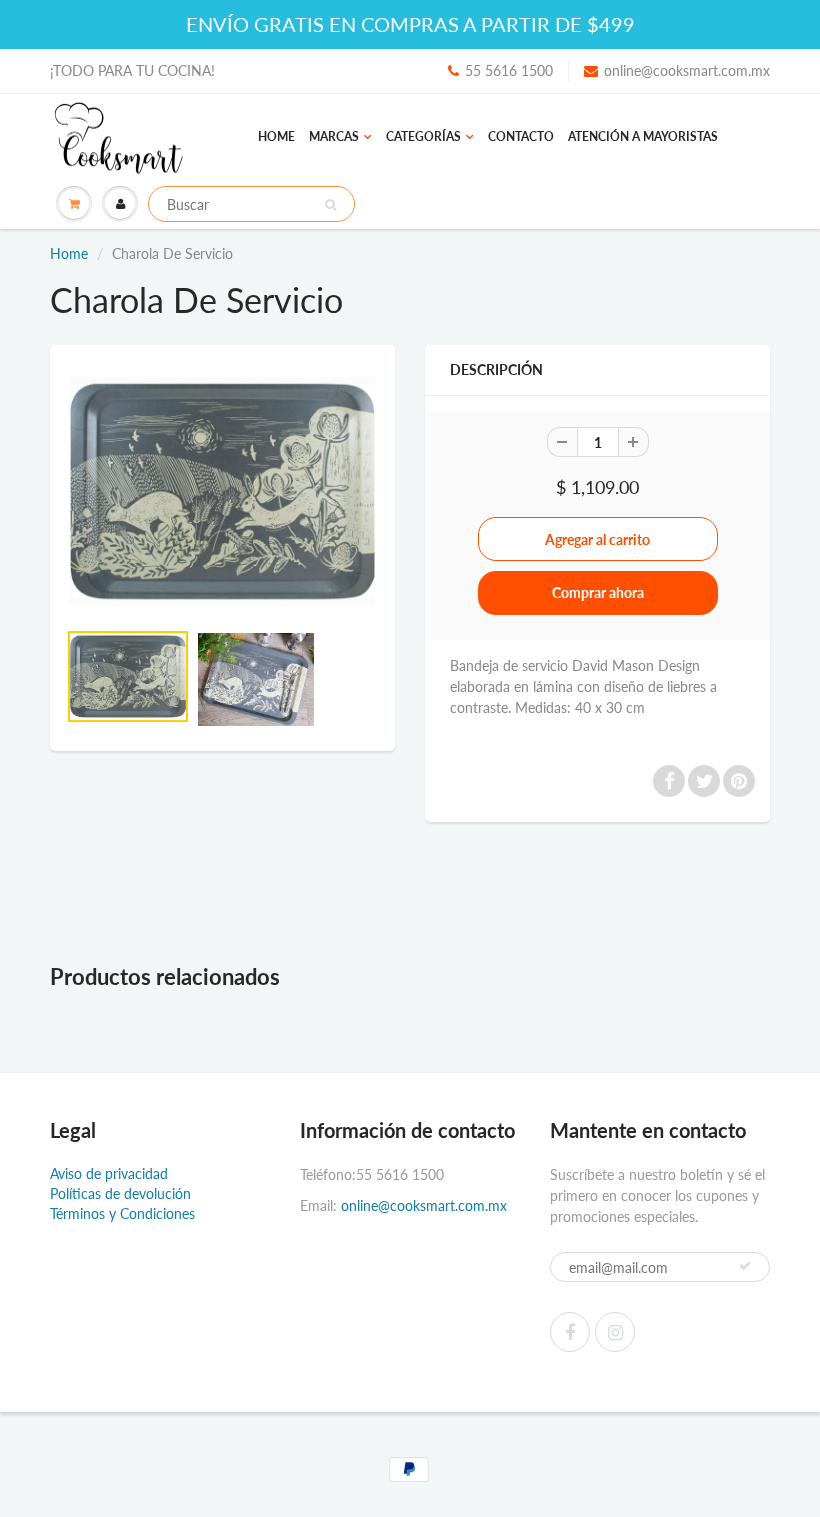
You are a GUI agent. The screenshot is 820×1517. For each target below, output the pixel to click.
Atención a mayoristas (643, 136)
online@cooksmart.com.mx (687, 70)
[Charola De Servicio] (222, 491)
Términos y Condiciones (122, 1213)
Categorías (423, 136)
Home (276, 136)
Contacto (521, 136)
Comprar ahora (598, 592)
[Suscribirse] (745, 1266)
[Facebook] (570, 1332)
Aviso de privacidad (109, 1173)
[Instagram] (615, 1332)
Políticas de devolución (120, 1193)
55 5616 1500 (509, 70)
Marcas (334, 136)
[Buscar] (330, 205)
